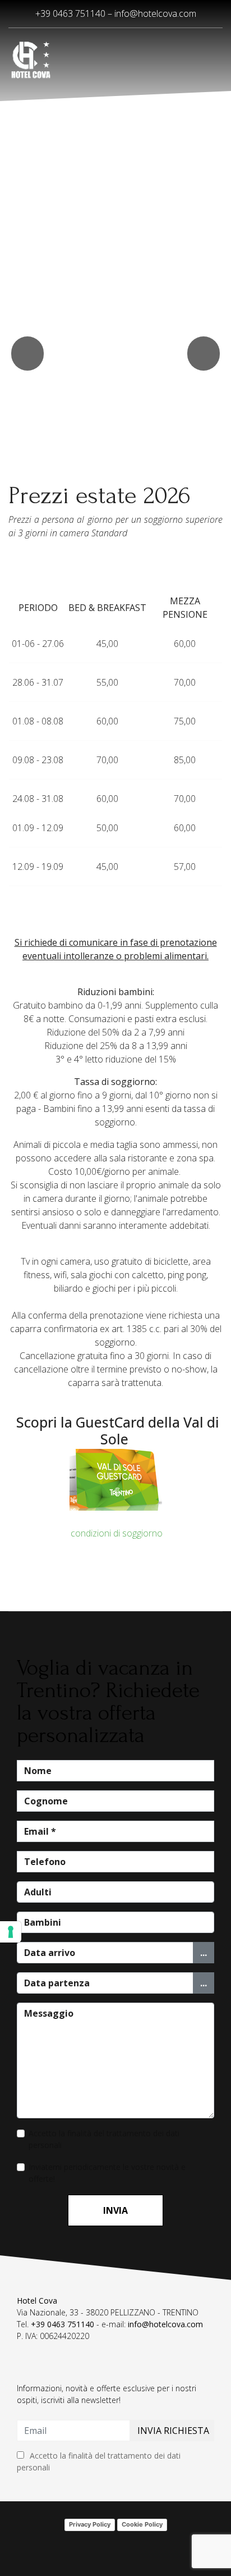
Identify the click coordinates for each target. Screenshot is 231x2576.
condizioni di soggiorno (115, 1533)
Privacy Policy (90, 2524)
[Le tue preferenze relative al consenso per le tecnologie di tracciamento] (11, 1932)
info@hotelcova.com (155, 13)
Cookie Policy (142, 2524)
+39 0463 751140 (63, 2324)
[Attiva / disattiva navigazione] (24, 2375)
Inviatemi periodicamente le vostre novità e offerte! (107, 2173)
